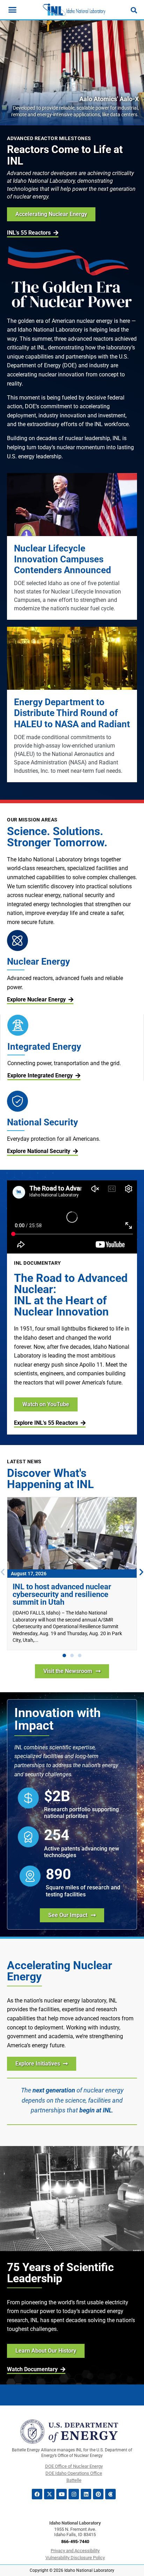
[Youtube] (62, 2494)
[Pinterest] (98, 2494)
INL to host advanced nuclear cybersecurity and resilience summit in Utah (62, 1594)
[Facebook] (37, 2494)
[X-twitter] (49, 2494)
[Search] (134, 10)
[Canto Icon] (110, 2494)
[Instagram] (74, 2494)
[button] (64, 1655)
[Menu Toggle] (12, 10)
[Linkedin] (86, 2494)
